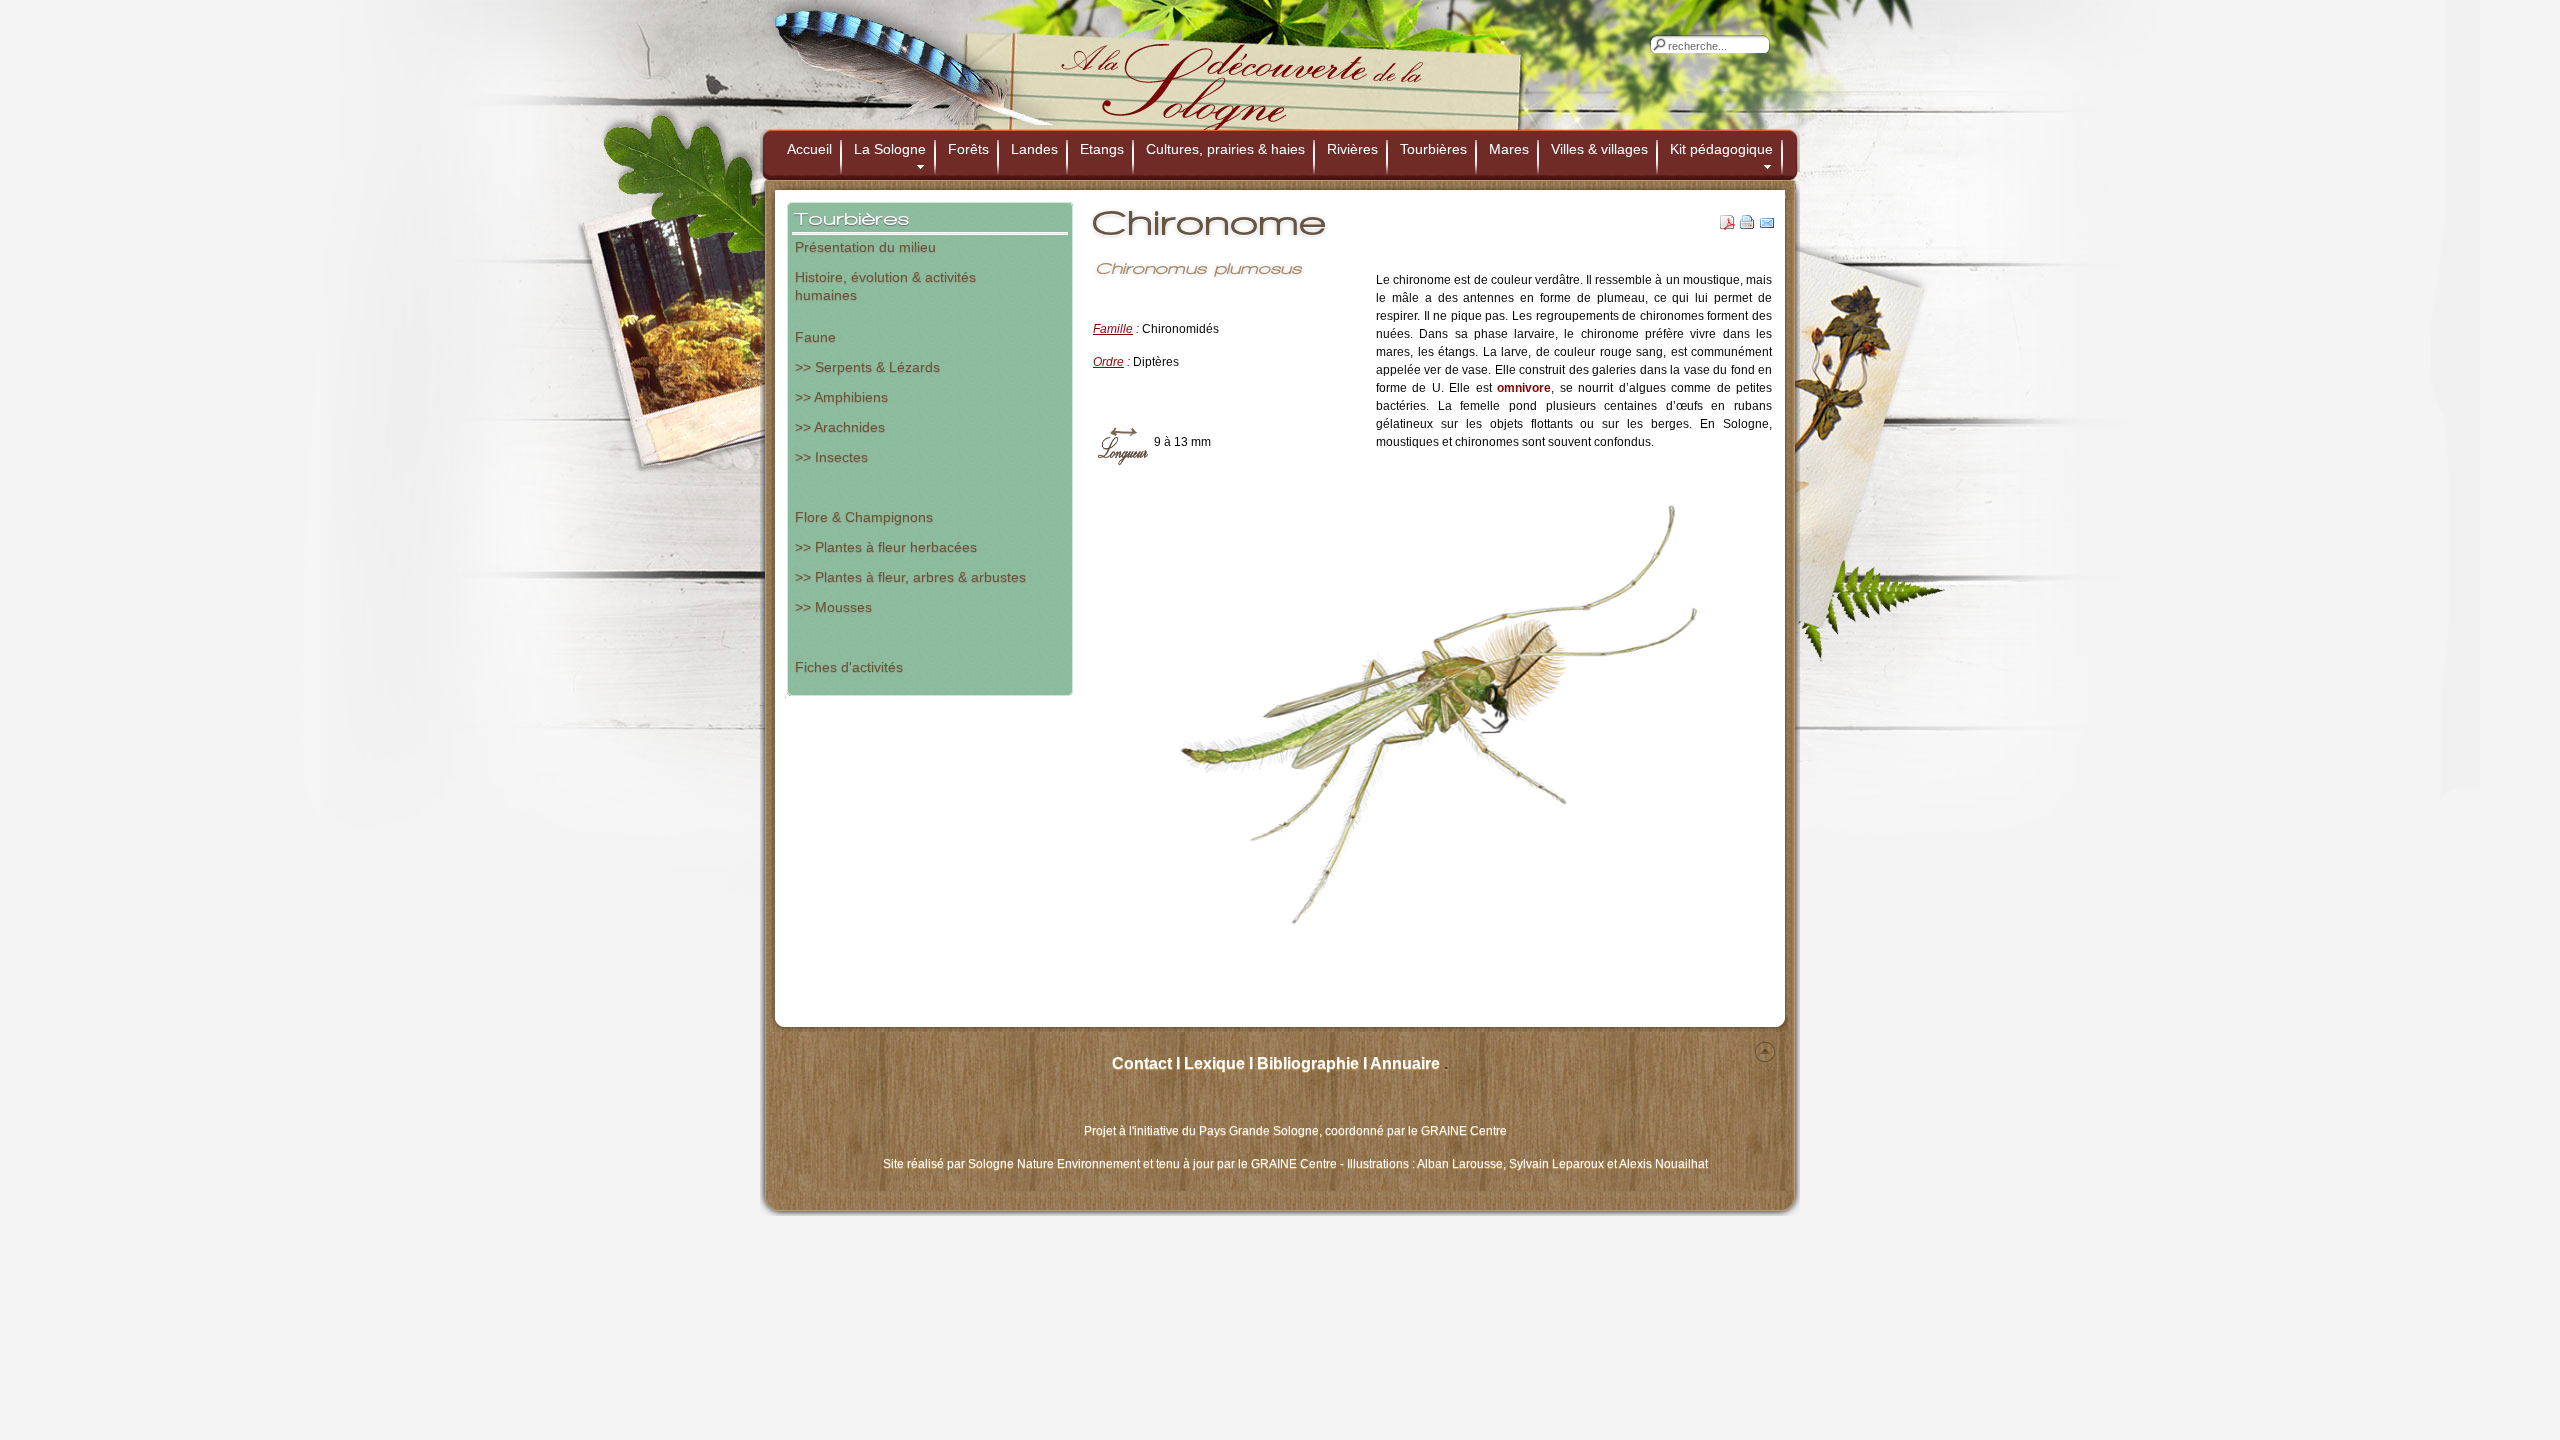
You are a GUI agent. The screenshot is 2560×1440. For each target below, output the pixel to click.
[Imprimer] (1747, 226)
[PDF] (1727, 226)
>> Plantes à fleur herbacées (886, 547)
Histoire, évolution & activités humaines (885, 283)
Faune (815, 337)
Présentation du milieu (865, 247)
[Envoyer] (1767, 226)
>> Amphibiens (841, 397)
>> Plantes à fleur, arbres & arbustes (910, 577)
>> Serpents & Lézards (867, 367)
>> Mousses (833, 607)
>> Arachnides (840, 427)
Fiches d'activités (849, 667)
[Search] (1659, 44)
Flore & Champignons (864, 517)
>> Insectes (831, 457)
